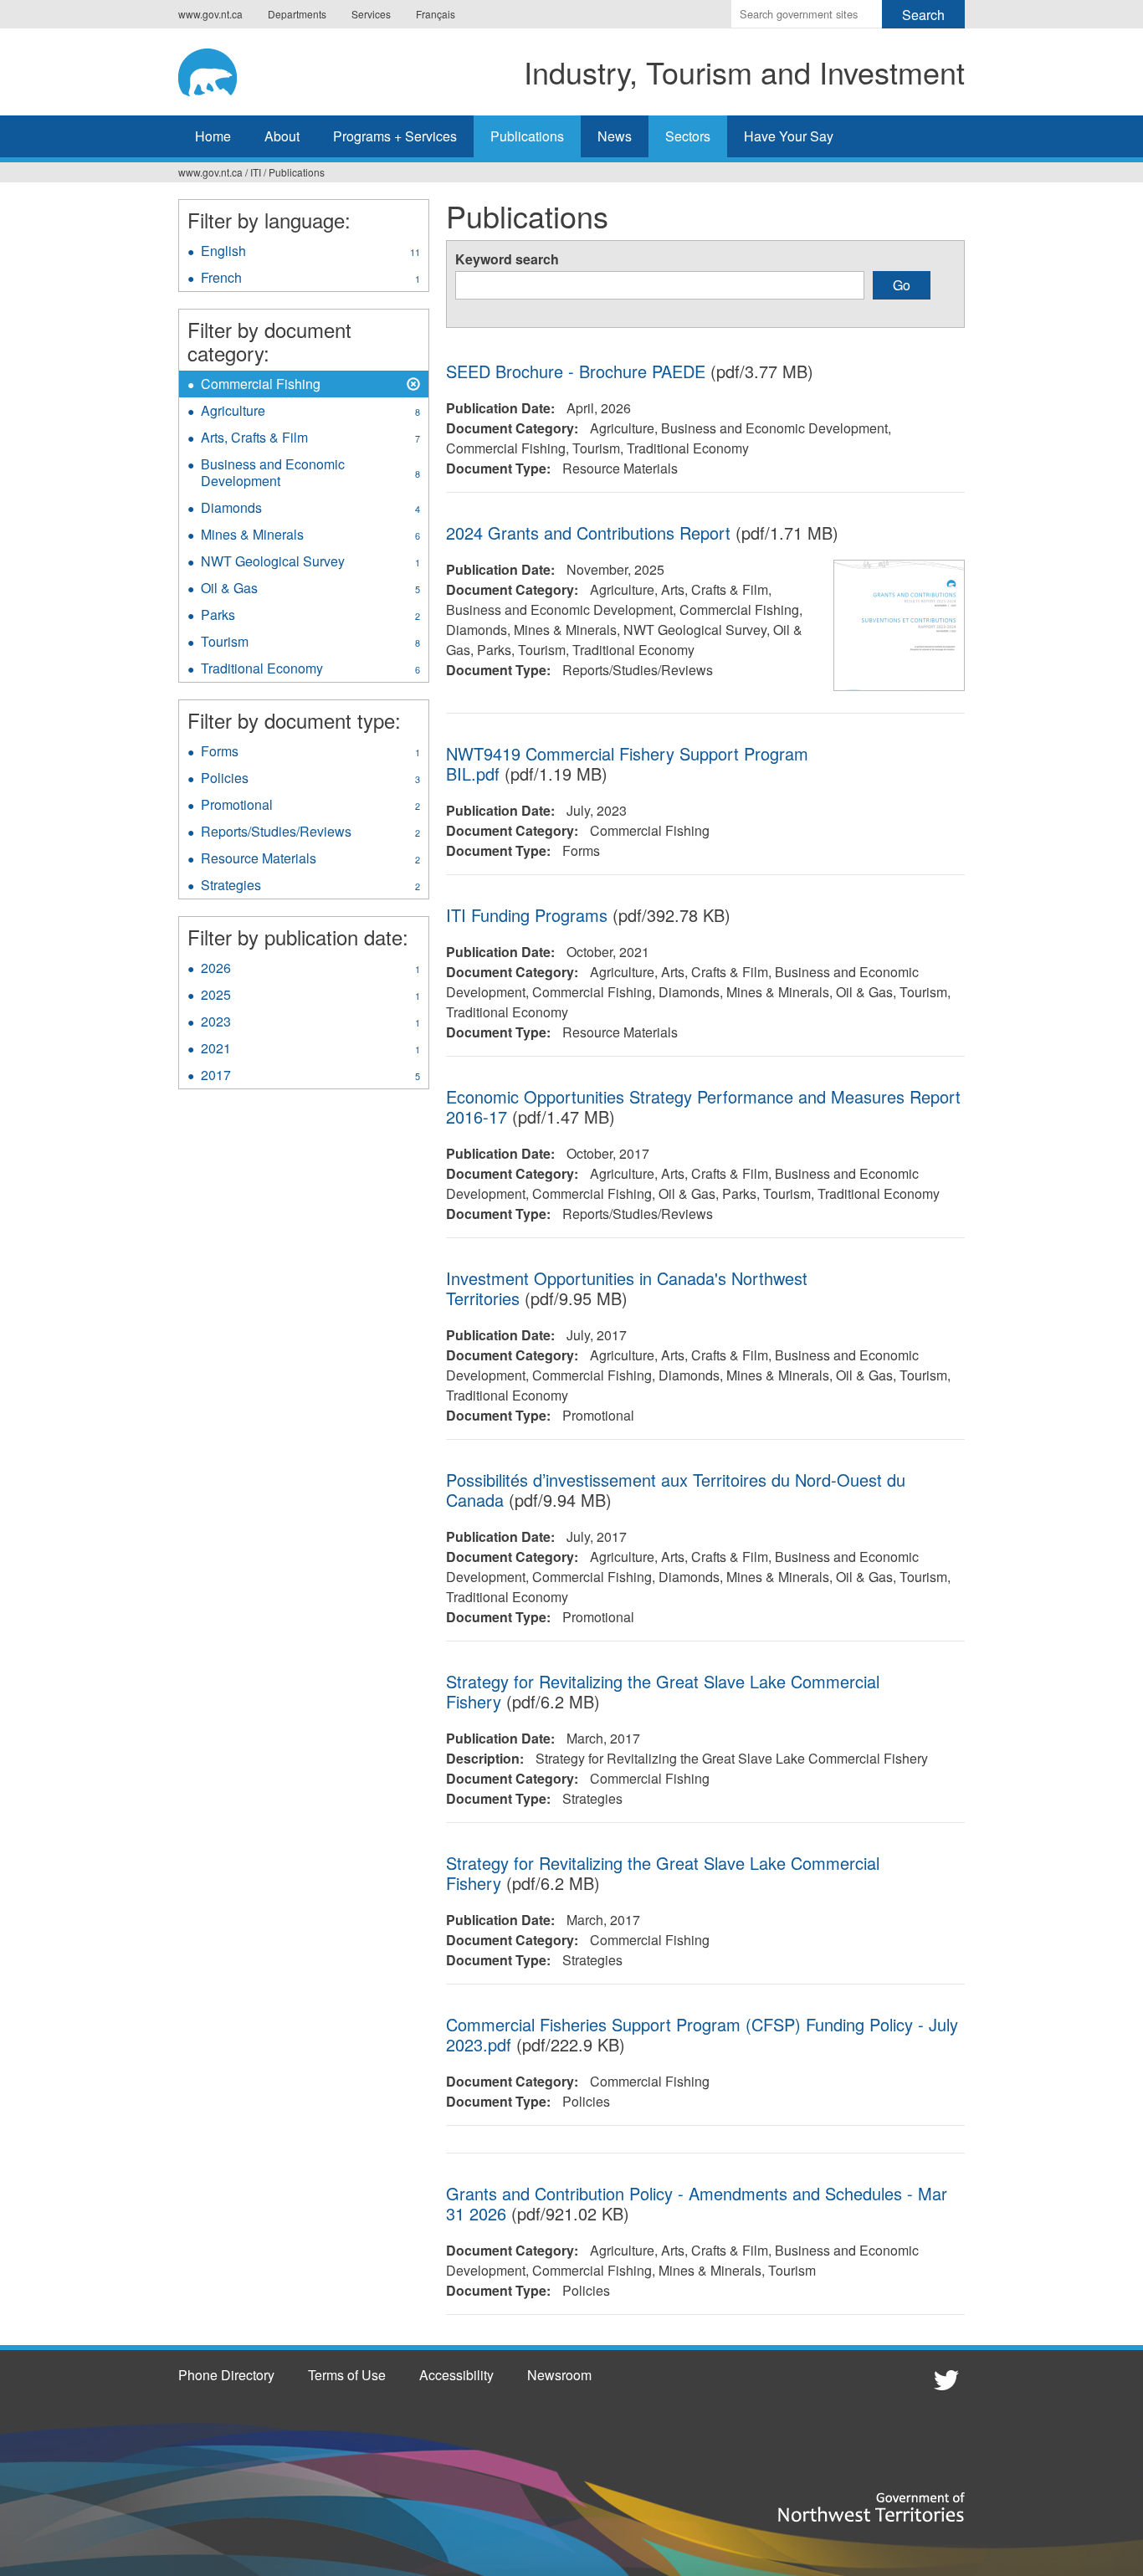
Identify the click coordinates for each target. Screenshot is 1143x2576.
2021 (310, 1050)
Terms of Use (347, 2375)
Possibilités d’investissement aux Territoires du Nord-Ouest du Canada (676, 1490)
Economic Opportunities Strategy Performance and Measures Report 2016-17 (703, 1106)
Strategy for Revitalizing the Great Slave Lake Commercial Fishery (663, 1691)
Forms (310, 753)
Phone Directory (226, 2375)
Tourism (310, 643)
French (310, 279)
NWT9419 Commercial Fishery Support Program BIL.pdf (627, 763)
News (615, 136)
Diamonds (310, 510)
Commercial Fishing (261, 386)
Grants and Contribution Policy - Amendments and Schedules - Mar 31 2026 (697, 2203)
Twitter (944, 2379)
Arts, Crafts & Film (310, 439)
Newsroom (559, 2375)
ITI (256, 172)
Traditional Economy (310, 670)
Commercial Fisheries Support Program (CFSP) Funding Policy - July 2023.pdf (702, 2034)
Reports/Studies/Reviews (315, 833)
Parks (310, 617)
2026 (310, 970)
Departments (297, 14)
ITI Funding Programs (527, 915)
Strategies (310, 887)
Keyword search (507, 259)
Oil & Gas (310, 590)
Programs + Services (395, 136)
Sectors (688, 136)
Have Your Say (789, 136)
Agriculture (310, 412)
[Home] (224, 69)
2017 (310, 1077)
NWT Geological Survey (310, 563)
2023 (310, 1023)
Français (436, 14)
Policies (310, 780)
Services (371, 14)
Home (213, 136)
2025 (310, 996)
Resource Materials (310, 860)
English (310, 253)
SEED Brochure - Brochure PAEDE (576, 371)
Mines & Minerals (310, 536)
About (282, 136)
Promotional (310, 807)
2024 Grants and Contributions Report (588, 533)
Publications (527, 136)
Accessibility (456, 2375)
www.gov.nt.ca (210, 14)
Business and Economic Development (310, 474)
